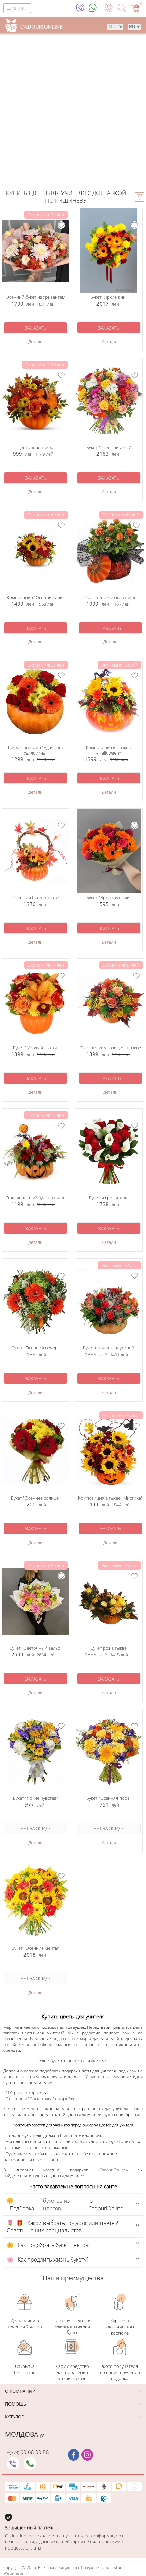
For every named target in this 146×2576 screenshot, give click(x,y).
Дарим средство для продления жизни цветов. (72, 2372)
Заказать (36, 328)
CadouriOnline (37, 2044)
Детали (35, 342)
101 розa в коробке (25, 2092)
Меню (20, 8)
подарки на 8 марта (72, 2039)
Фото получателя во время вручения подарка (120, 2372)
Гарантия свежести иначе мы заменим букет (72, 2326)
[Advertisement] (73, 110)
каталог (14, 2417)
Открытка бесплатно (25, 2369)
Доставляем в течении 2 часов (25, 2324)
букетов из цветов (56, 2205)
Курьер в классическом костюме (120, 2327)
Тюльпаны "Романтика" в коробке (41, 2099)
